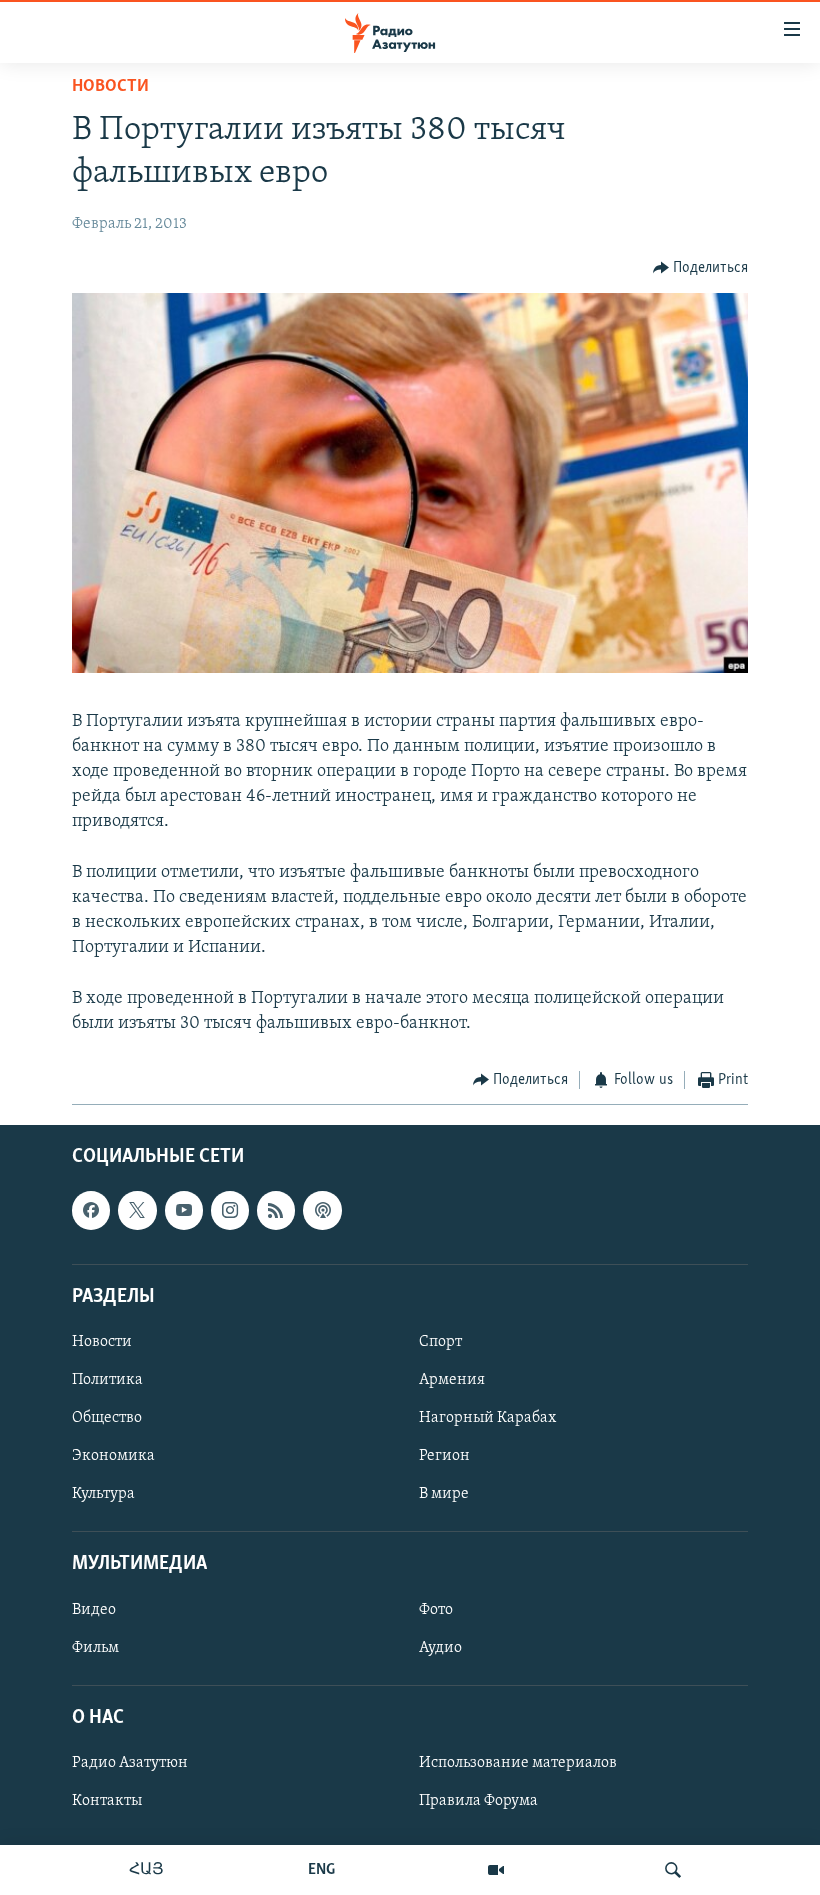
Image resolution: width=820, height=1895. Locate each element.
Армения (452, 1380)
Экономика (113, 1457)
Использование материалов (518, 1763)
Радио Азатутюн (130, 1763)
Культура (103, 1495)
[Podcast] (322, 1211)
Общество (107, 1419)
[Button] (701, 268)
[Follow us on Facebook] (91, 1211)
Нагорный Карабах (487, 1419)
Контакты (107, 1802)
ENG (321, 1870)
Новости (110, 87)
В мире (444, 1495)
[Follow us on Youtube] (184, 1211)
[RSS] (276, 1211)
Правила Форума (478, 1802)
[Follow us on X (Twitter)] (137, 1211)
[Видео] (496, 1870)
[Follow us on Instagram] (230, 1211)
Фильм (95, 1648)
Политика (107, 1380)
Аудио (440, 1648)
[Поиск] (673, 1870)
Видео (94, 1610)
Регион (444, 1457)
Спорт (440, 1342)
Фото (436, 1610)
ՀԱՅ (146, 1870)
